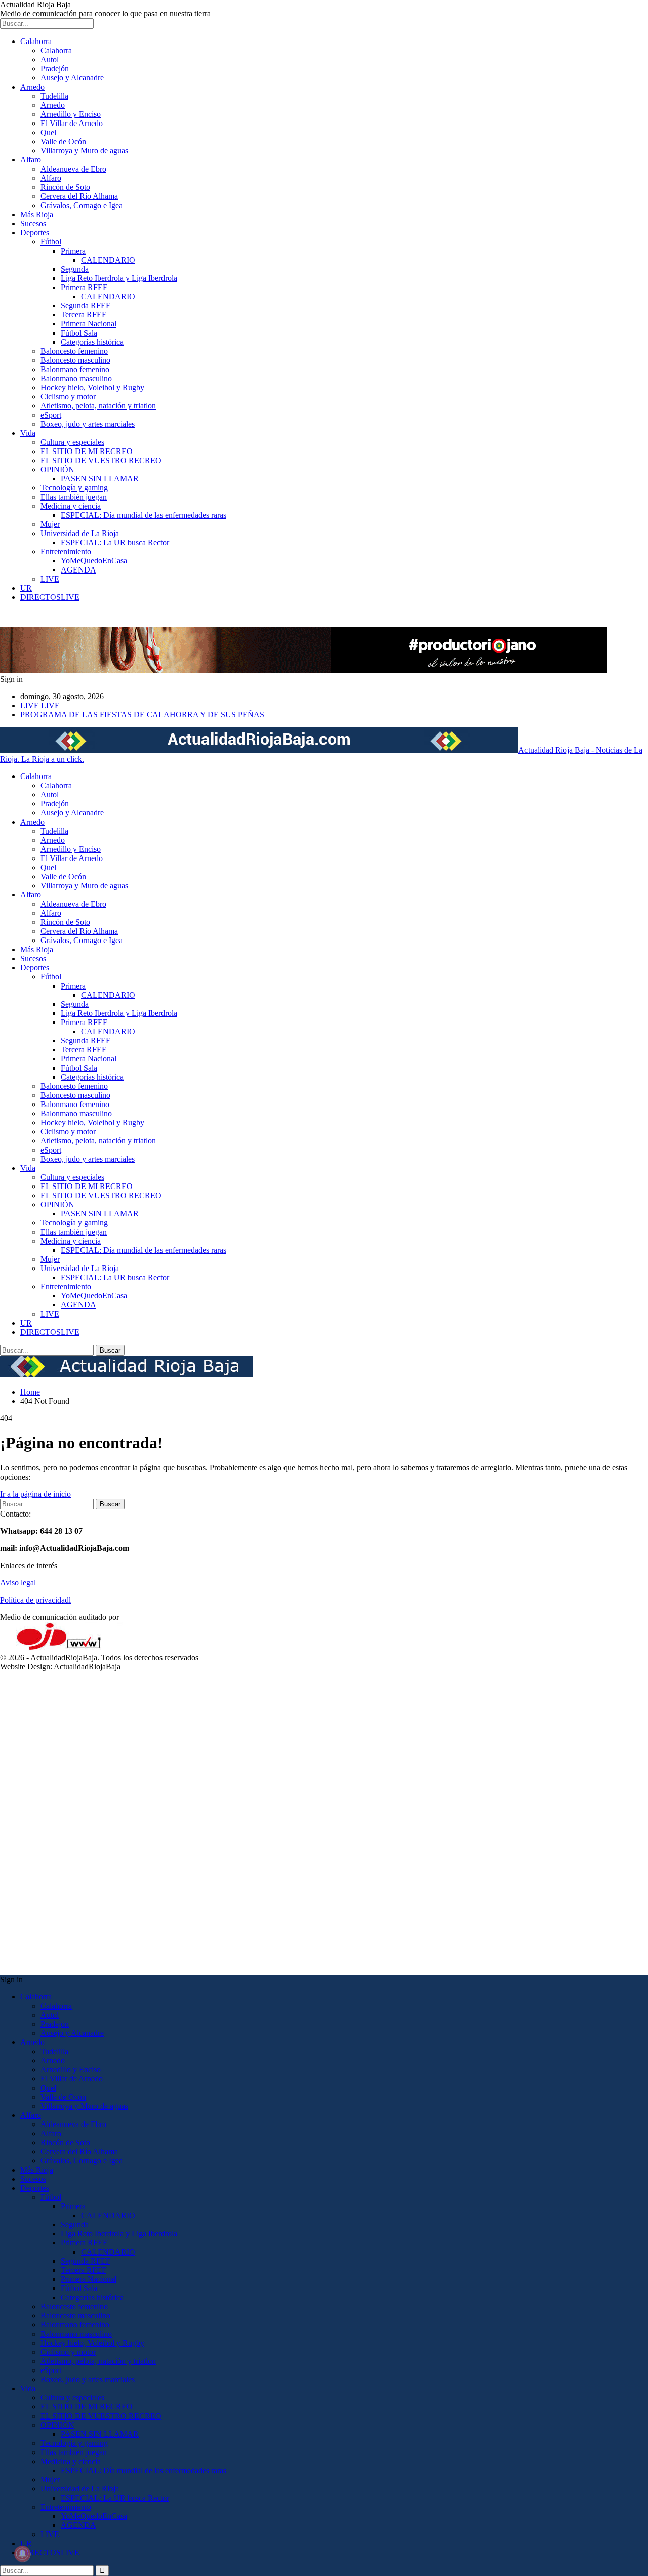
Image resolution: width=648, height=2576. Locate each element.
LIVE (50, 579)
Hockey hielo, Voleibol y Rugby (92, 387)
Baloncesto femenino (74, 351)
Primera (73, 251)
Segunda (75, 269)
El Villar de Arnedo (72, 123)
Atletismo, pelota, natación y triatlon (98, 406)
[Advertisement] (304, 1823)
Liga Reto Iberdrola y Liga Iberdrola (119, 278)
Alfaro (31, 160)
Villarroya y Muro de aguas (84, 151)
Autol (50, 59)
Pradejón (55, 69)
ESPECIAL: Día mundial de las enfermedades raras (144, 515)
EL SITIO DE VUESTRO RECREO (101, 460)
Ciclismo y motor (68, 397)
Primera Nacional (89, 324)
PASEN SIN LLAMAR (100, 479)
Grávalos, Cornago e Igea (82, 205)
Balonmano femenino (75, 369)
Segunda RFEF (86, 305)
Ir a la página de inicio (35, 1494)
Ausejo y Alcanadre (72, 78)
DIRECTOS (50, 597)
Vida (28, 433)
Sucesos (33, 223)
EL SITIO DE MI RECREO (87, 451)
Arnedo (32, 87)
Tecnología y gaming (74, 488)
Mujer (50, 524)
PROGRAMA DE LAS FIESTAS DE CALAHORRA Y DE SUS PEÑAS (142, 714)
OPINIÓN (57, 469)
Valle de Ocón (63, 141)
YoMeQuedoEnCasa (94, 561)
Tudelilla (54, 96)
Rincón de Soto (65, 187)
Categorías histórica (92, 342)
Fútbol (51, 242)
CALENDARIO (108, 260)
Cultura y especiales (72, 442)
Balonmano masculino (76, 378)
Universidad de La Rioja (80, 533)
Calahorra (36, 41)
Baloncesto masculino (75, 360)
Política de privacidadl (35, 1600)
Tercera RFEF (84, 315)
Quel (48, 132)
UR (26, 588)
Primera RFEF (84, 287)
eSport (51, 415)
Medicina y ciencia (71, 506)
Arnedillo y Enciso (71, 114)
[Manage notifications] (22, 2554)
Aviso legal (18, 1583)
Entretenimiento (66, 551)
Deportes (35, 233)
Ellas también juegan (74, 497)
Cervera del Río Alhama (79, 196)
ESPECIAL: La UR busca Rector (115, 542)
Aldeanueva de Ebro (73, 169)
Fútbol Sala (79, 333)
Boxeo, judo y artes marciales (88, 424)
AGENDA (78, 570)
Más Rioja (37, 214)
